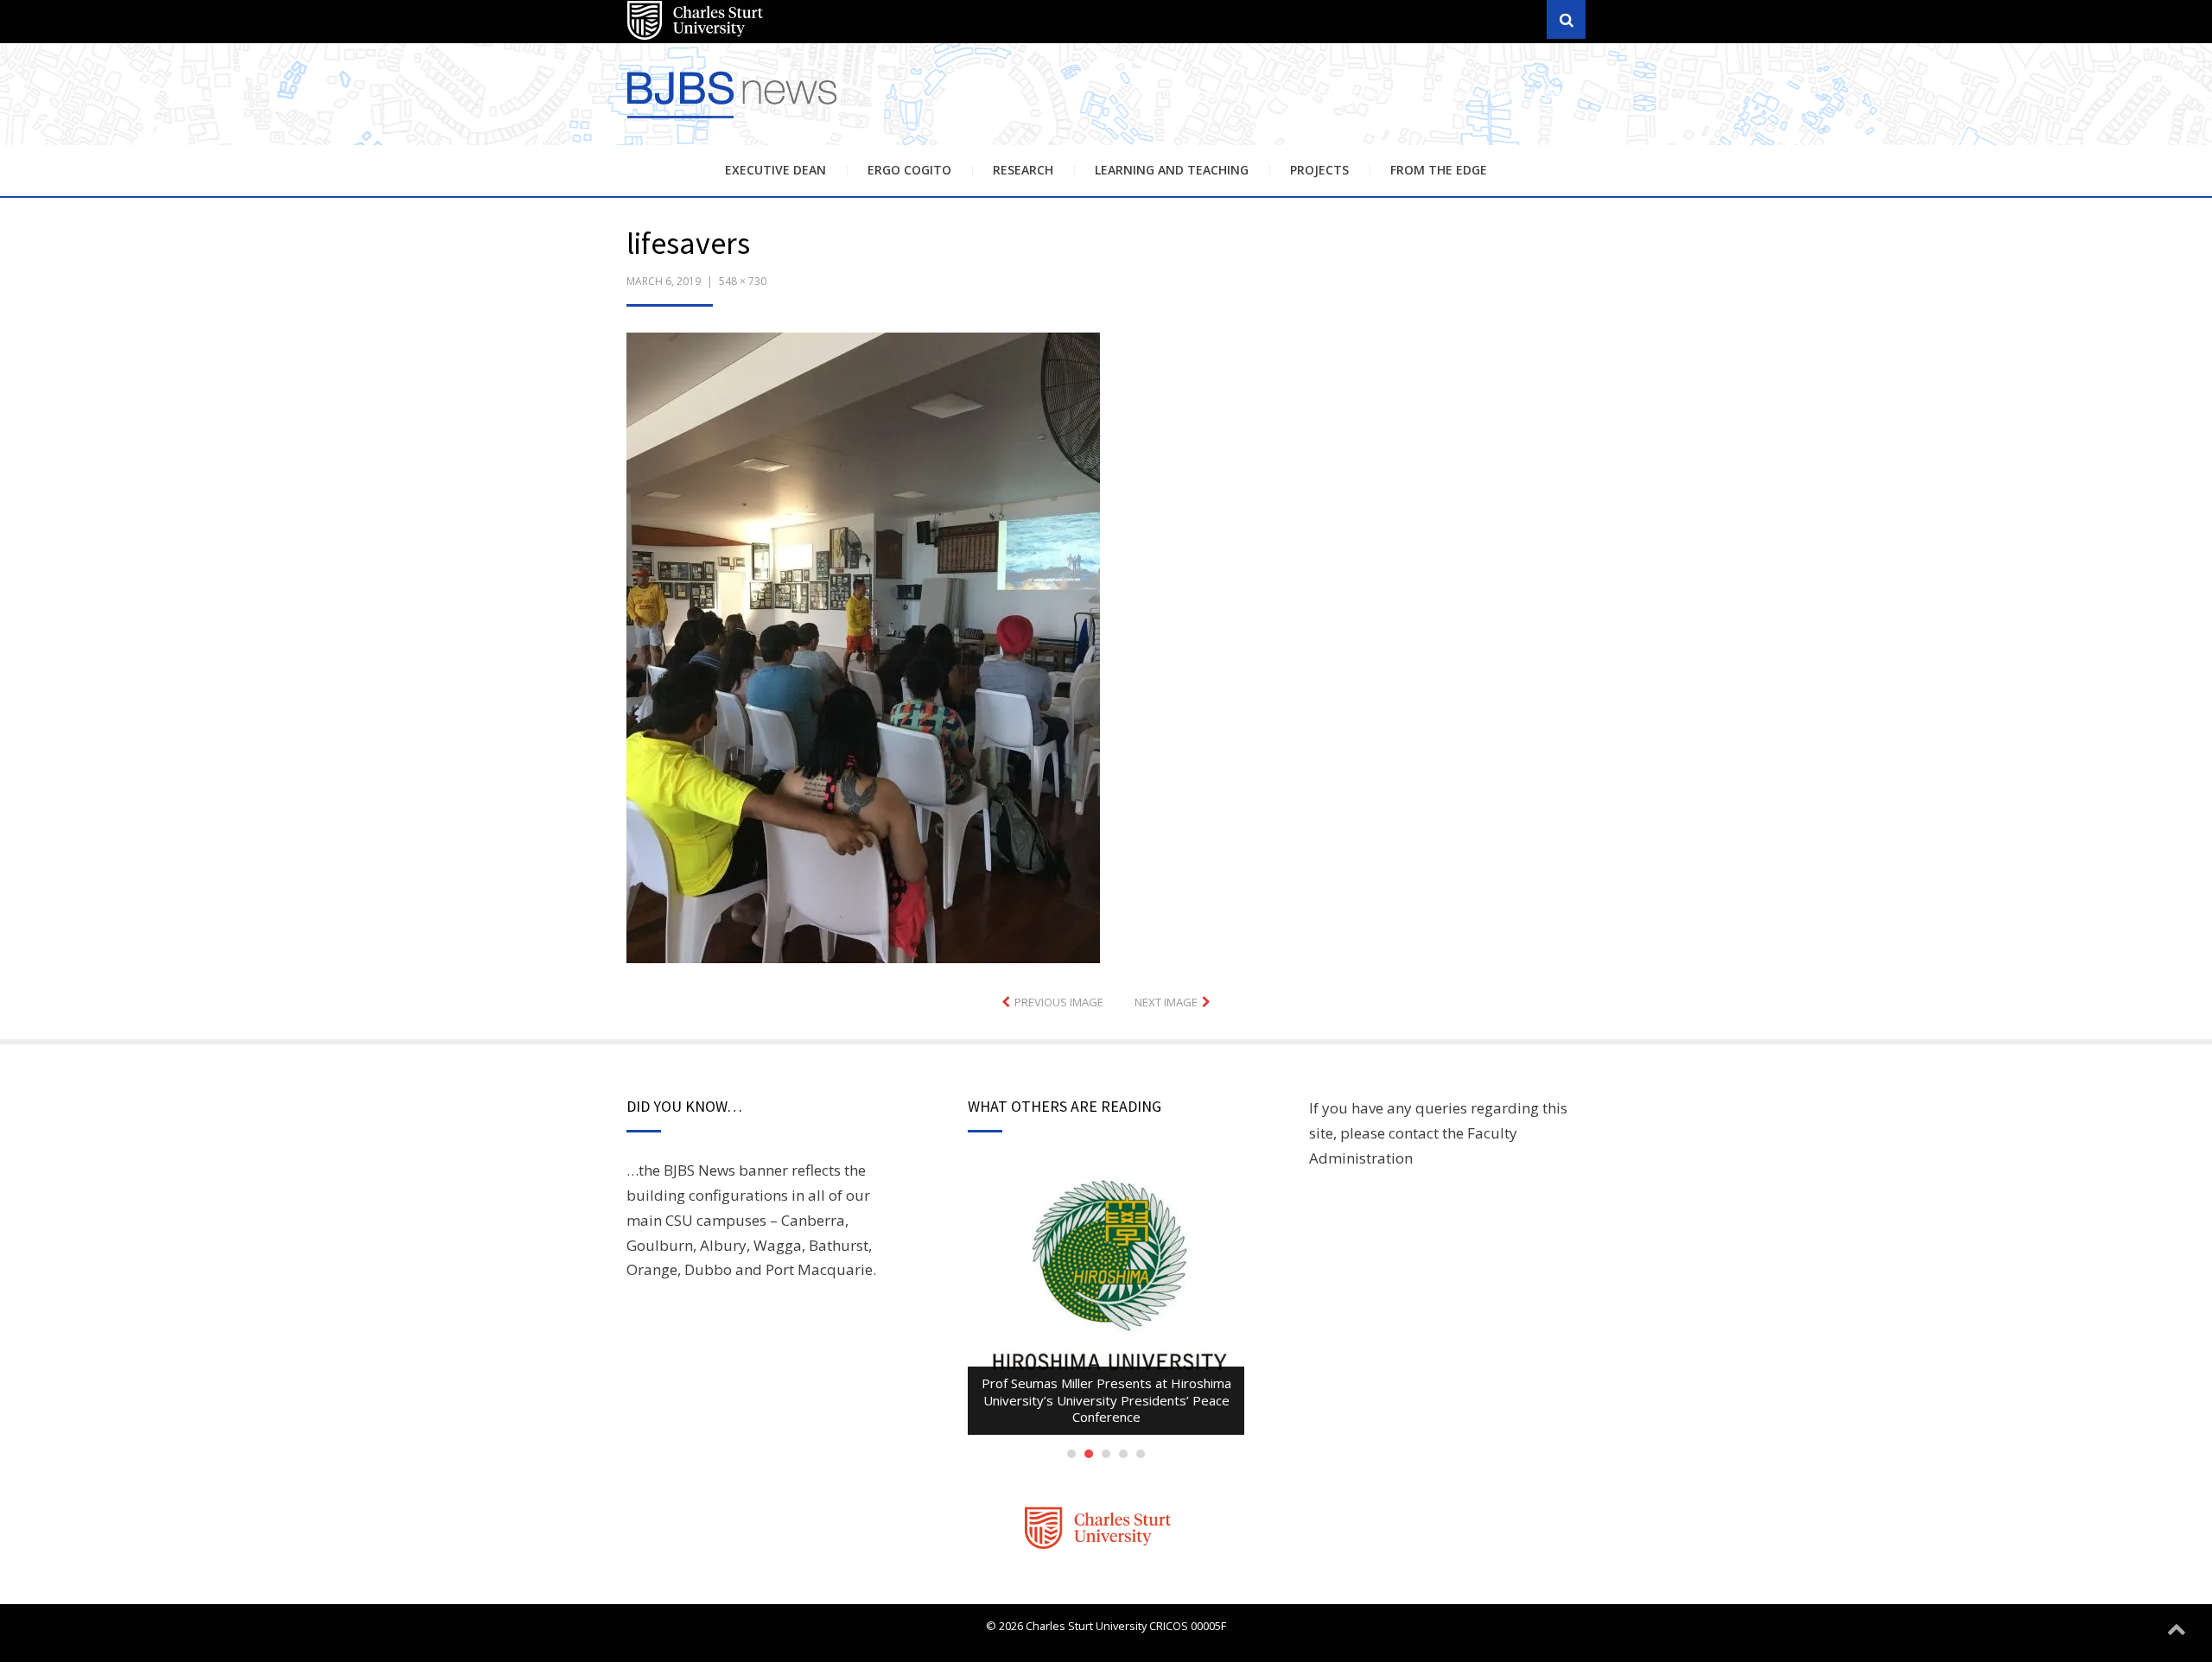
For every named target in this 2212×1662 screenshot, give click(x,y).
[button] (863, 648)
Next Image (1166, 1002)
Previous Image (1059, 1002)
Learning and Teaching (1172, 170)
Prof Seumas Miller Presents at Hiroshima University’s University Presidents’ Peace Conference (1106, 1400)
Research (1023, 170)
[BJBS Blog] (734, 121)
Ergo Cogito (909, 170)
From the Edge (1439, 170)
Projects (1319, 170)
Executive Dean (775, 170)
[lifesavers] (863, 646)
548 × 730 (743, 281)
